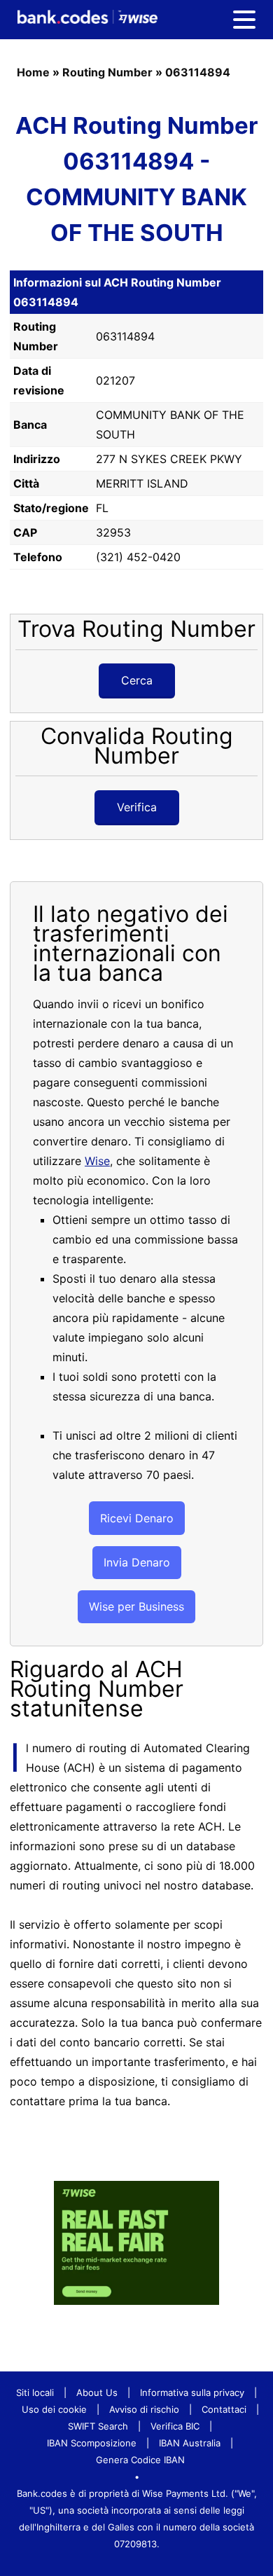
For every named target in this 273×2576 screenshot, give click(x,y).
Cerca (137, 680)
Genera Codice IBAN (140, 2460)
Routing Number (107, 72)
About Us (97, 2392)
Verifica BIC (175, 2426)
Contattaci (224, 2409)
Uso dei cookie (54, 2409)
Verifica (137, 807)
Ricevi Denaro (137, 1518)
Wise (97, 1161)
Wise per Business (136, 1606)
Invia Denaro (137, 1562)
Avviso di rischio (144, 2409)
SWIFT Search (98, 2426)
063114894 (198, 72)
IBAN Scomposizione (92, 2443)
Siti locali (35, 2392)
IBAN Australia (190, 2443)
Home (33, 72)
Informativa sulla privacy (192, 2392)
